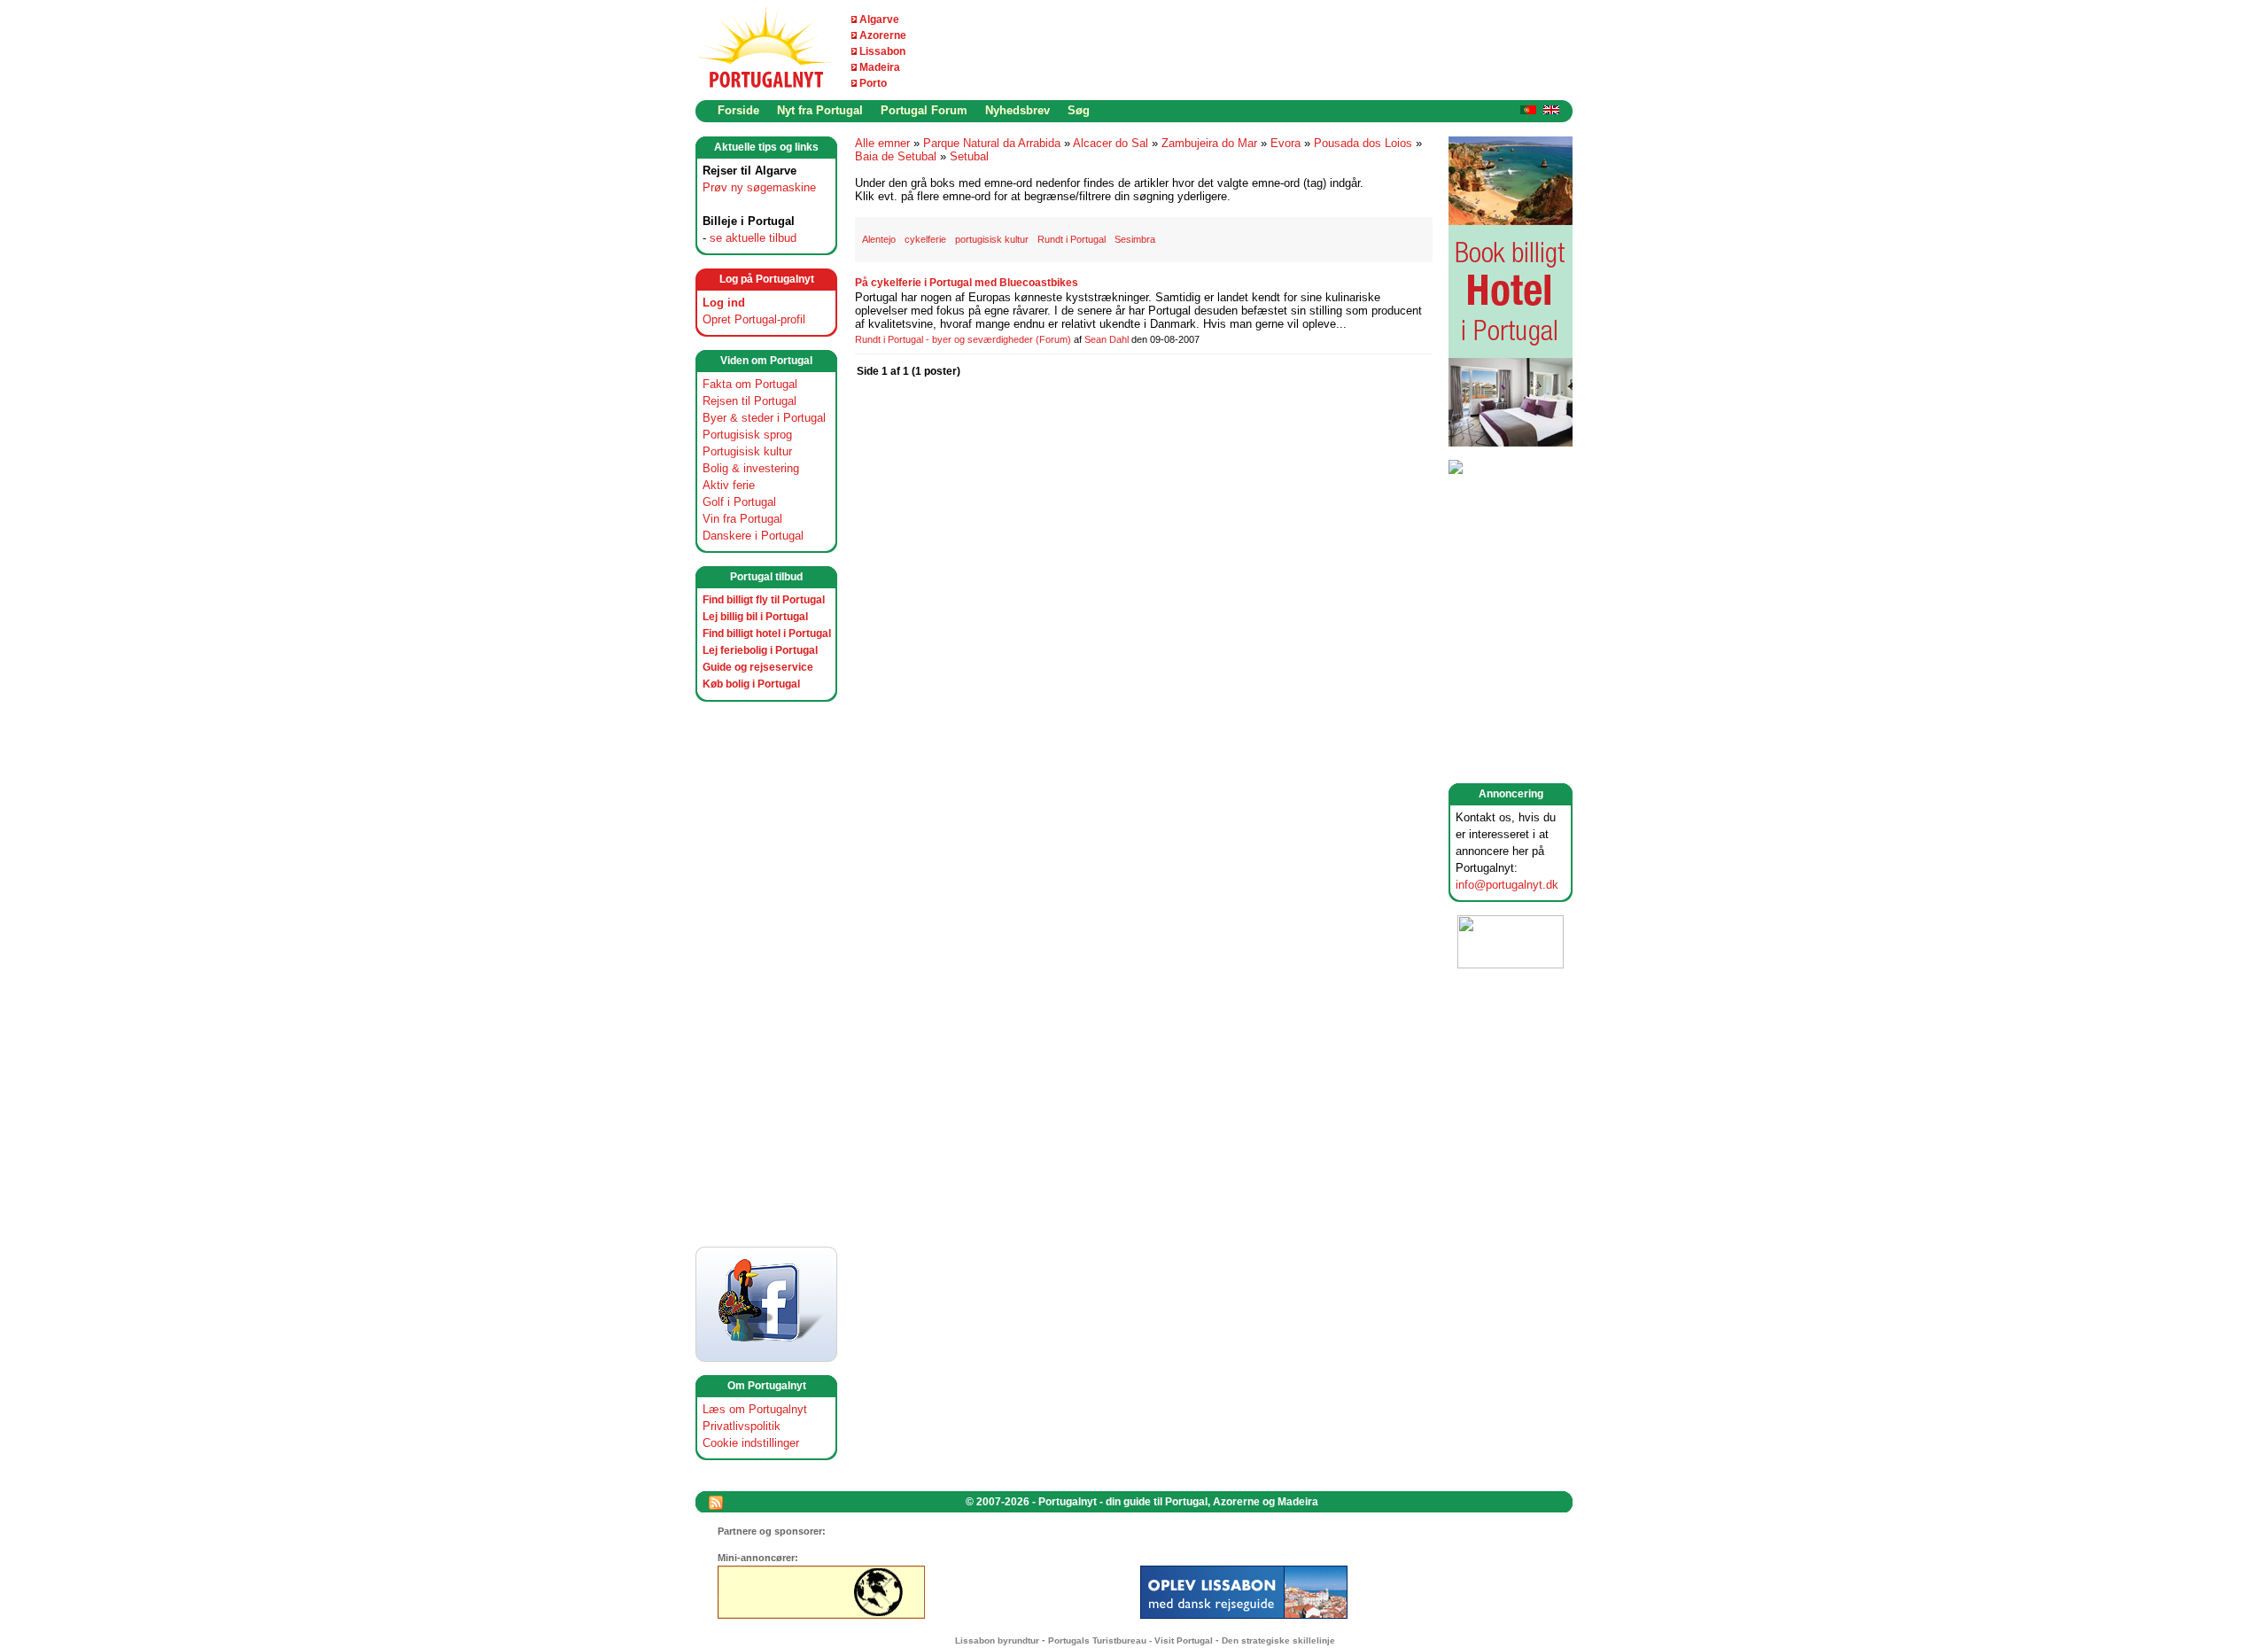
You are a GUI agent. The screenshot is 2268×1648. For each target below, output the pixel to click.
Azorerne (883, 35)
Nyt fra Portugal (820, 110)
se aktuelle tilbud (753, 238)
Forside (738, 110)
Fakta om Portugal (750, 384)
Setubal (969, 156)
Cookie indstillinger (751, 1443)
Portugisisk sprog (747, 435)
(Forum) (1053, 339)
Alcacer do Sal (1111, 143)
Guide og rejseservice (758, 667)
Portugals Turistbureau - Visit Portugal (1130, 1640)
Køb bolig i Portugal (751, 684)
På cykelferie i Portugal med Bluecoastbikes (967, 283)
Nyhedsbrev (1017, 110)
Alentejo (879, 239)
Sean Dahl (1107, 339)
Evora (1285, 143)
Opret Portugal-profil (754, 319)
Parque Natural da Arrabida (992, 143)
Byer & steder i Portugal (764, 418)
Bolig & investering (751, 468)
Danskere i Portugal (753, 536)
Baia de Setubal (896, 156)
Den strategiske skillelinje (1278, 1640)
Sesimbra (1135, 239)
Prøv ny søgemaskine (759, 187)
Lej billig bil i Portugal (755, 617)
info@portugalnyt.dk (1507, 885)
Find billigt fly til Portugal (764, 600)
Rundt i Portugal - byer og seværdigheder (944, 339)
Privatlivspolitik (742, 1426)
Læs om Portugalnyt (755, 1409)
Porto (873, 83)
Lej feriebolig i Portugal (760, 650)
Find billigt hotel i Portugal (767, 634)
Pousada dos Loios (1363, 143)
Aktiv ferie (729, 485)
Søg (1079, 110)
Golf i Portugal (739, 502)
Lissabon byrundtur (997, 1640)
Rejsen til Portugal (750, 401)
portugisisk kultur (992, 239)
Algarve (879, 19)
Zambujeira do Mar (1209, 143)
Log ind (724, 303)
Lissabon (882, 51)
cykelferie (925, 239)
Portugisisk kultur (747, 451)
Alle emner (882, 143)
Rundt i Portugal (1072, 239)
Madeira (880, 67)
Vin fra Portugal (742, 519)
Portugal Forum (924, 110)
